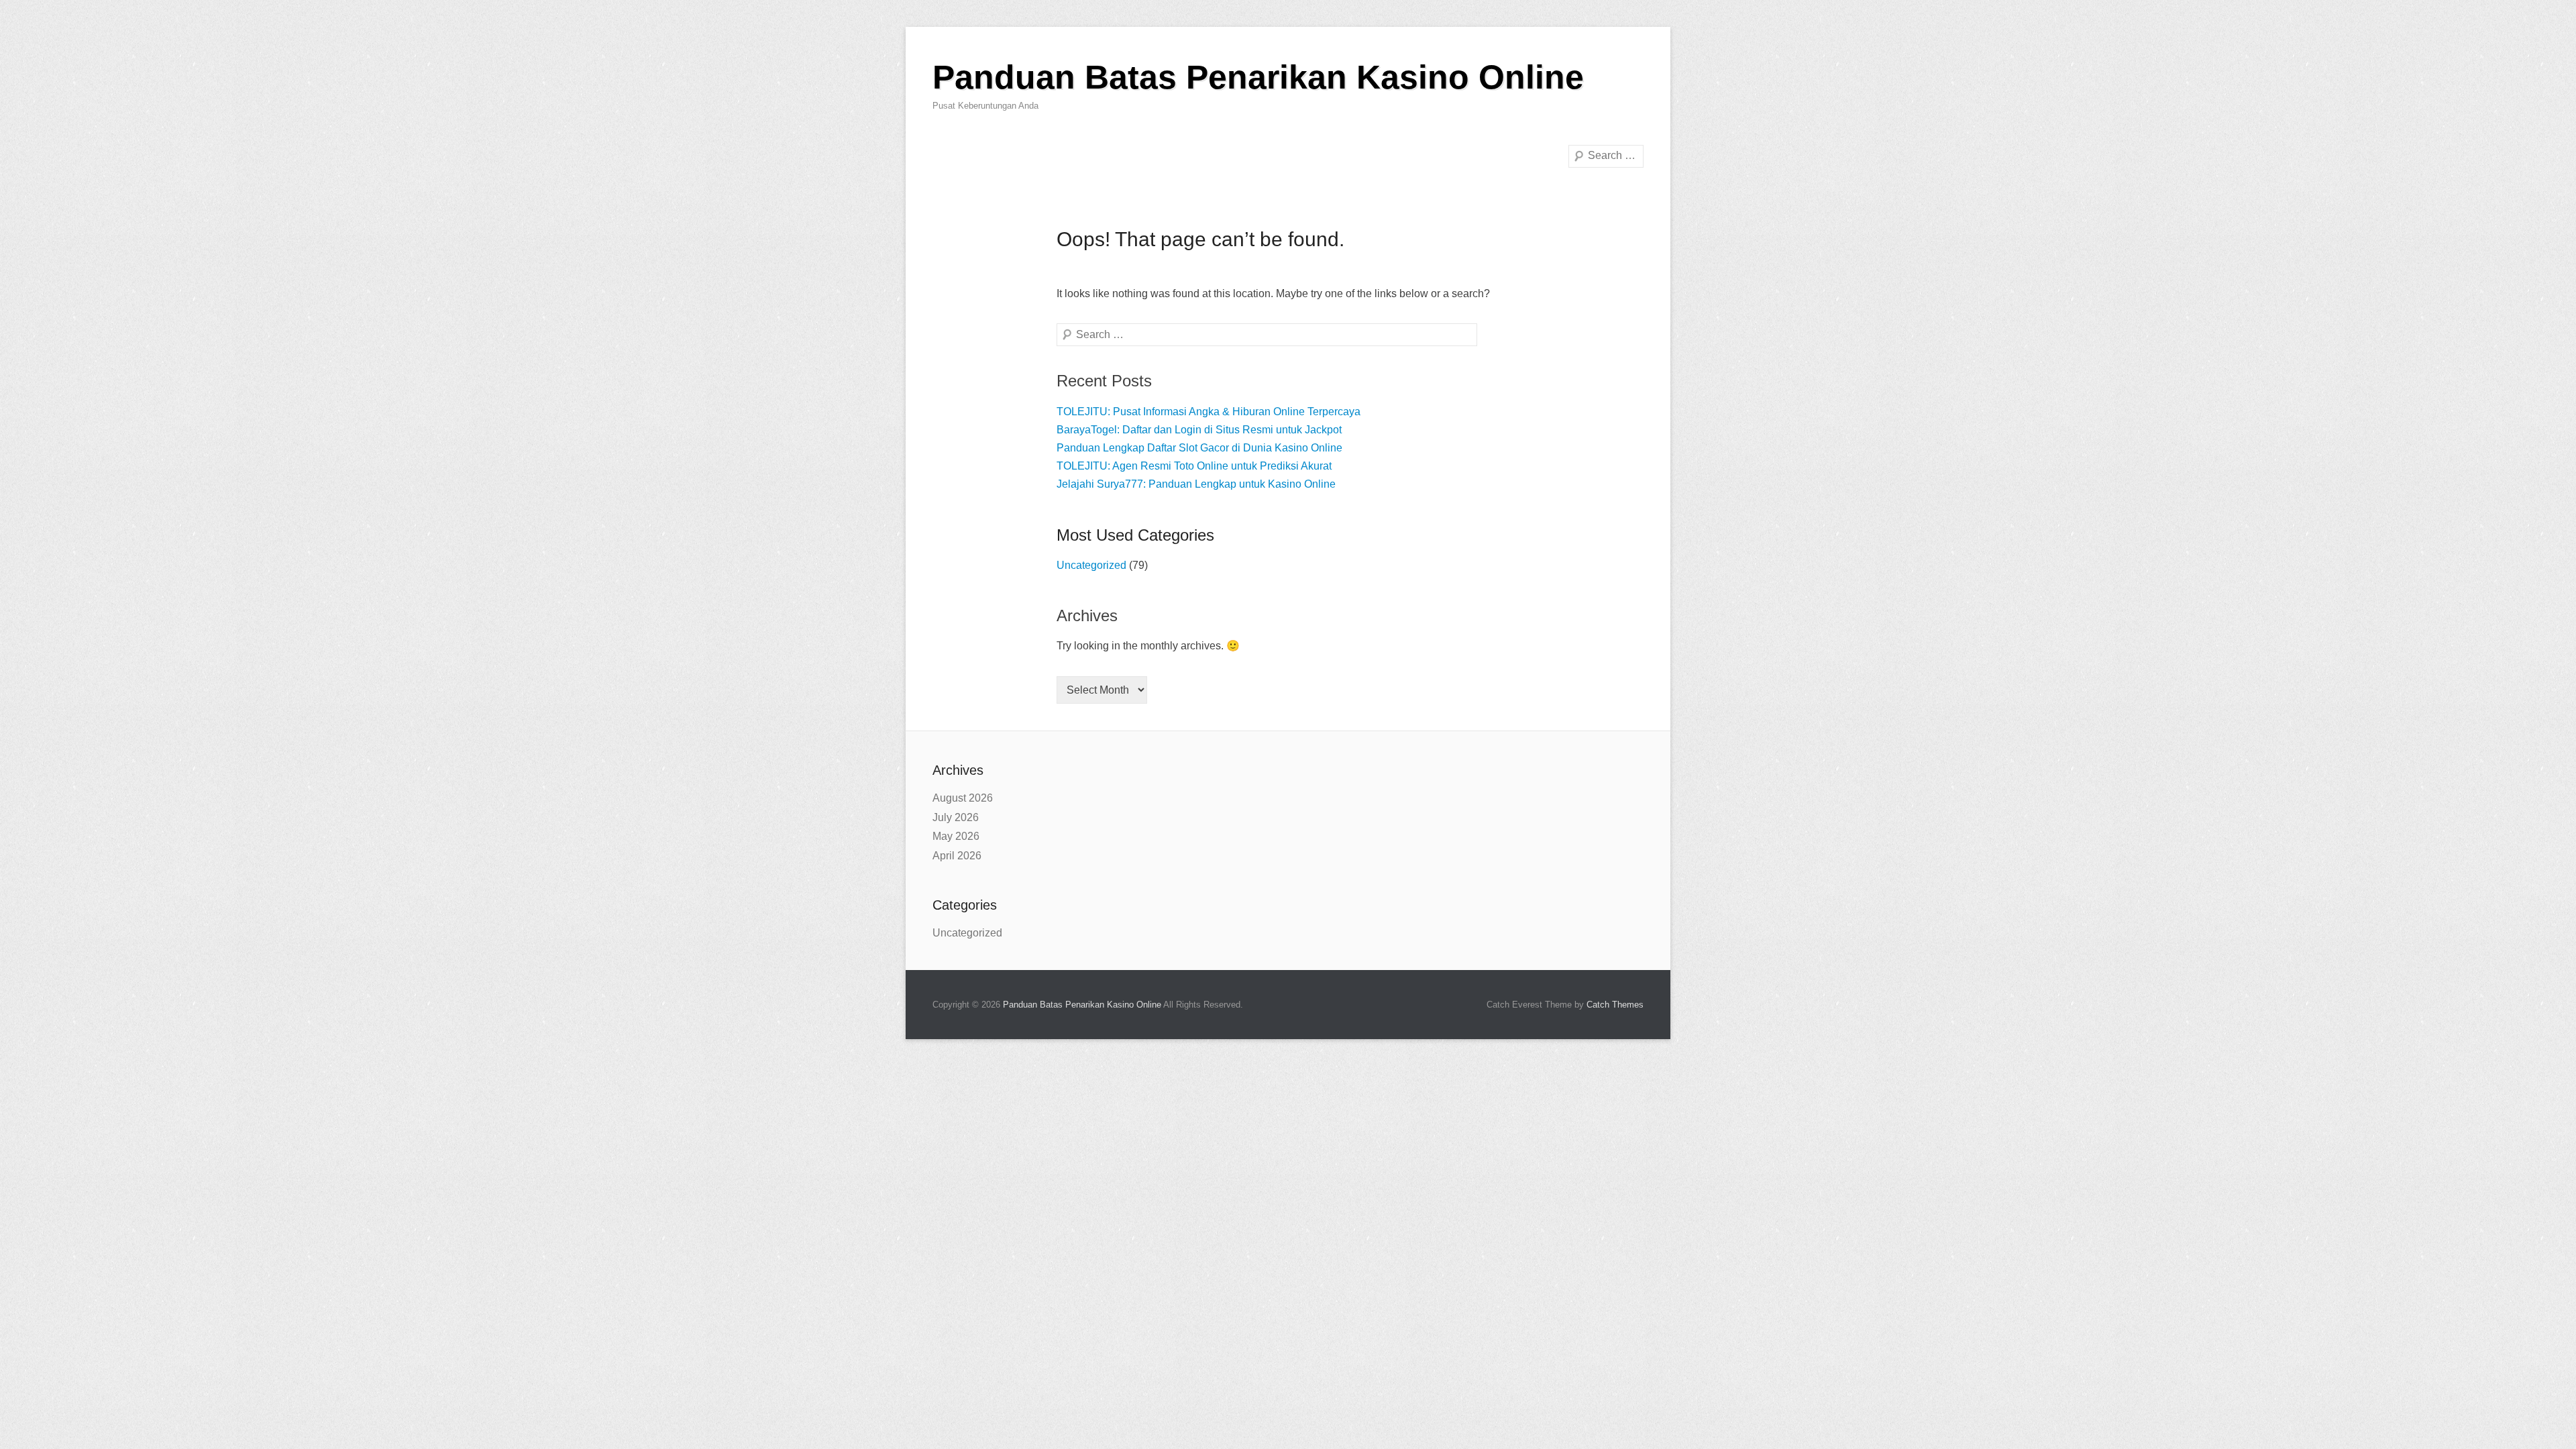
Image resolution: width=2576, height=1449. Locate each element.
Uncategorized (1091, 565)
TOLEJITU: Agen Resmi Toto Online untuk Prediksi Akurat (1194, 466)
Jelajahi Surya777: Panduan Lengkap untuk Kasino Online (1196, 484)
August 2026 (963, 798)
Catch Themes (1615, 1005)
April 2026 (957, 856)
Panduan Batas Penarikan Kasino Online (1258, 77)
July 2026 (956, 817)
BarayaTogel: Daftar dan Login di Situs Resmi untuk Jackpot (1199, 430)
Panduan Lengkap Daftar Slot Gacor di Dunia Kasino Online (1199, 448)
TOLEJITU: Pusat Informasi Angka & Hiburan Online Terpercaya (1209, 412)
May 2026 (956, 836)
